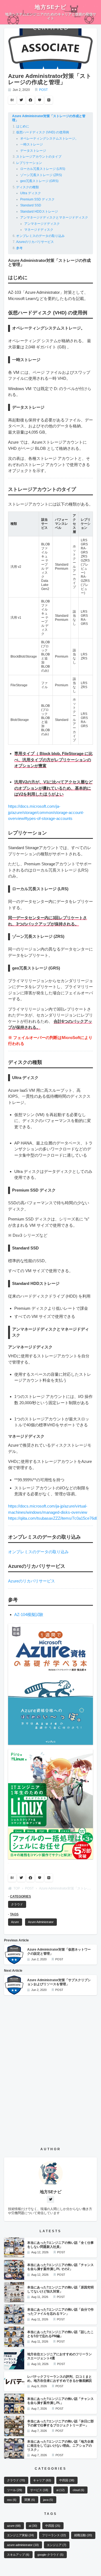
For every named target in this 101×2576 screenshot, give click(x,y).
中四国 (67, 2480)
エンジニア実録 (20, 2535)
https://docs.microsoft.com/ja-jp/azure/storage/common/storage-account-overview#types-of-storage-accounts (46, 812)
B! (12, 100)
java (48, 2500)
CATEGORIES (20, 1896)
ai (60, 2490)
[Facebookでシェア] (30, 100)
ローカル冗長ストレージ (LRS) (43, 169)
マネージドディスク (39, 230)
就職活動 (83, 2535)
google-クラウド (50, 2555)
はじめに (23, 126)
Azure (15, 1922)
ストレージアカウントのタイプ (39, 157)
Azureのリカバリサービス (35, 242)
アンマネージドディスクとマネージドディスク (54, 217)
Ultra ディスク (31, 193)
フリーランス (54, 2535)
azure (14, 2526)
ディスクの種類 (27, 187)
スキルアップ (18, 2555)
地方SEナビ (51, 7)
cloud (79, 2490)
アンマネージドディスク (42, 224)
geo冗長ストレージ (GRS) (39, 181)
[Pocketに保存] (40, 100)
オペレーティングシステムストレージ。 (49, 138)
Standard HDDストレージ (39, 212)
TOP (17, 1888)
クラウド (17, 1904)
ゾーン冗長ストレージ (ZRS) (41, 175)
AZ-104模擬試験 (29, 1614)
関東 (30, 2500)
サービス (39, 2490)
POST (43, 90)
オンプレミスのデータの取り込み (40, 236)
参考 (19, 248)
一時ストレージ (32, 144)
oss (12, 2500)
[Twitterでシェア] (21, 100)
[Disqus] (50, 2067)
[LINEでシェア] (49, 100)
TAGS (14, 1914)
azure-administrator (23, 2545)
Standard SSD (31, 205)
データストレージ (33, 151)
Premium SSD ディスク (37, 199)
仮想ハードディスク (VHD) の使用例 (43, 132)
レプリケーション (29, 163)
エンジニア (57, 2545)
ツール (15, 2490)
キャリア (42, 2480)
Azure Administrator (41, 1922)
